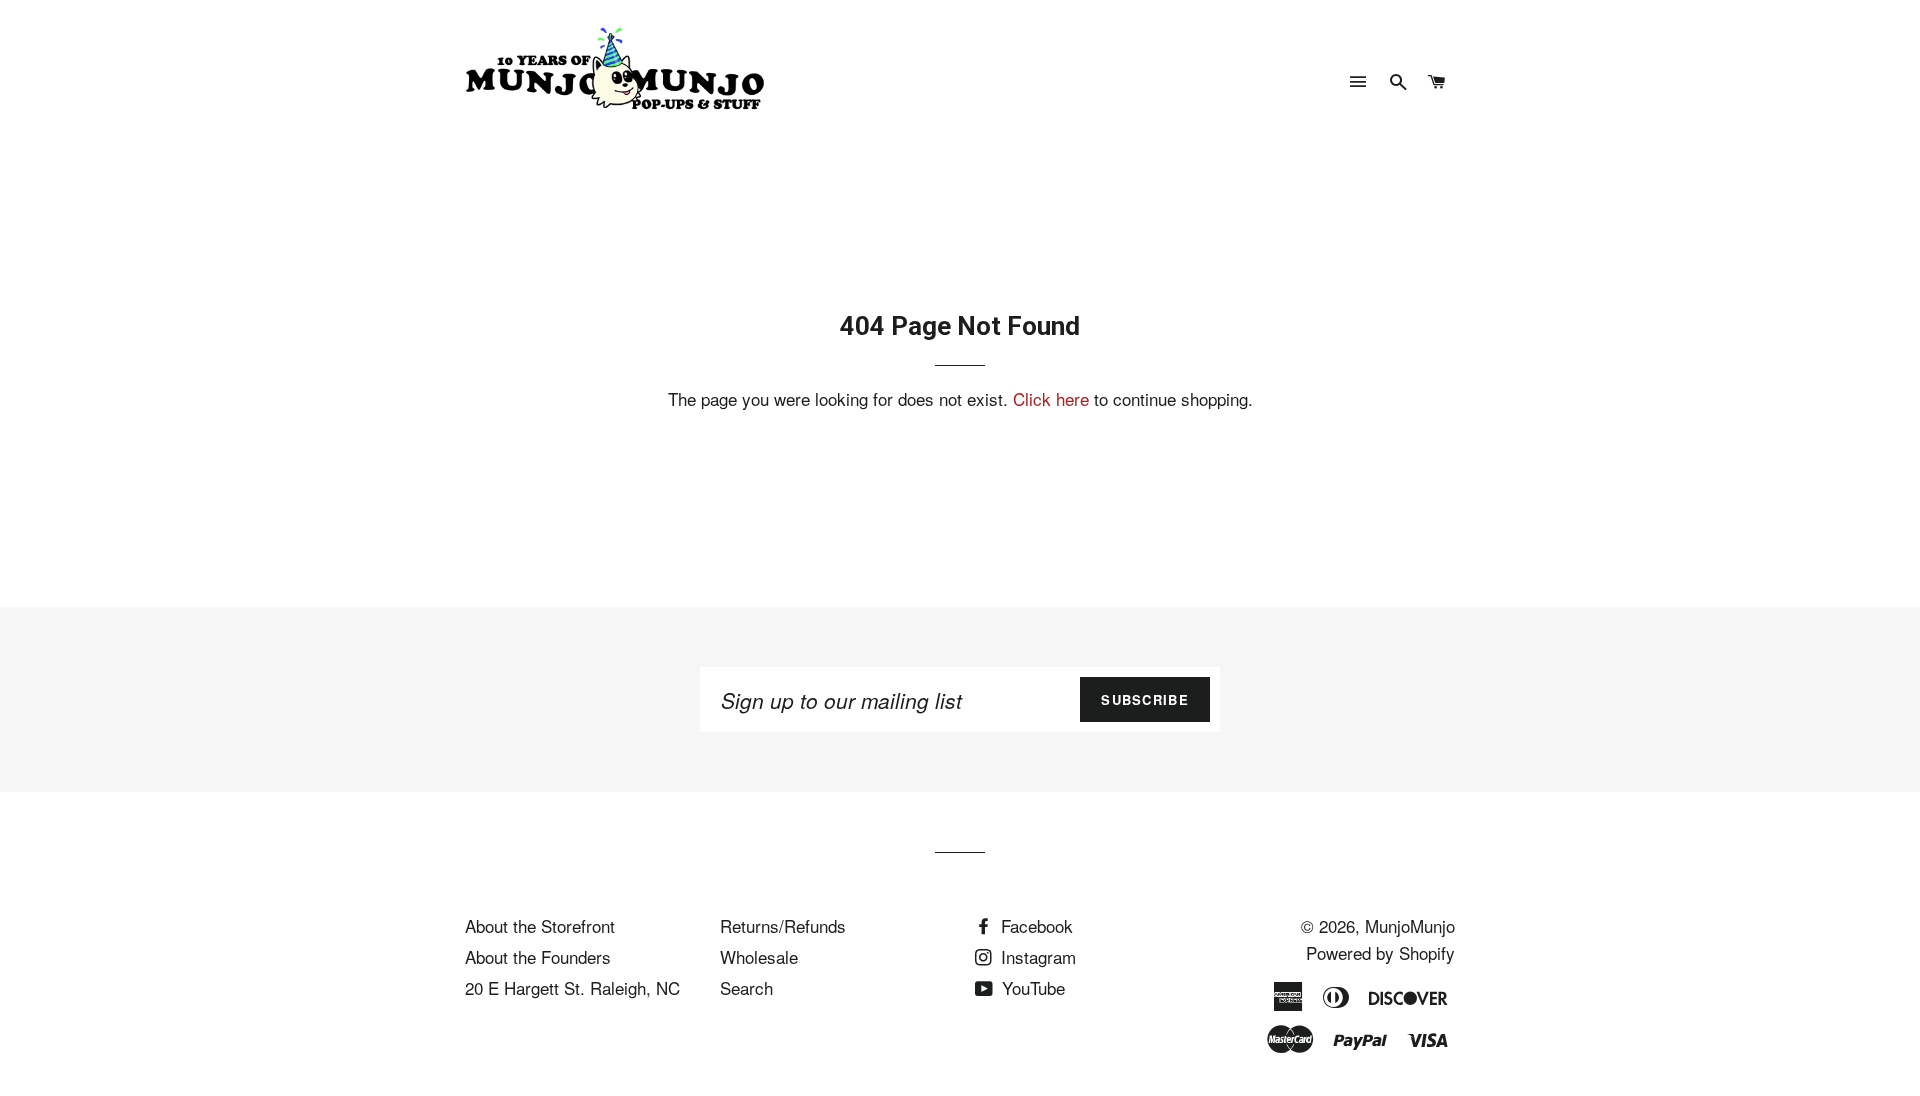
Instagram (1036, 956)
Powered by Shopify (1380, 952)
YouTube (1031, 987)
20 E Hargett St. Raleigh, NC (572, 987)
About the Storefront (540, 925)
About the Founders (538, 956)
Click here (1051, 398)
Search (746, 987)
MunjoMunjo (1410, 925)
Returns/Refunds (783, 925)
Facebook (1034, 925)
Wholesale (759, 956)
